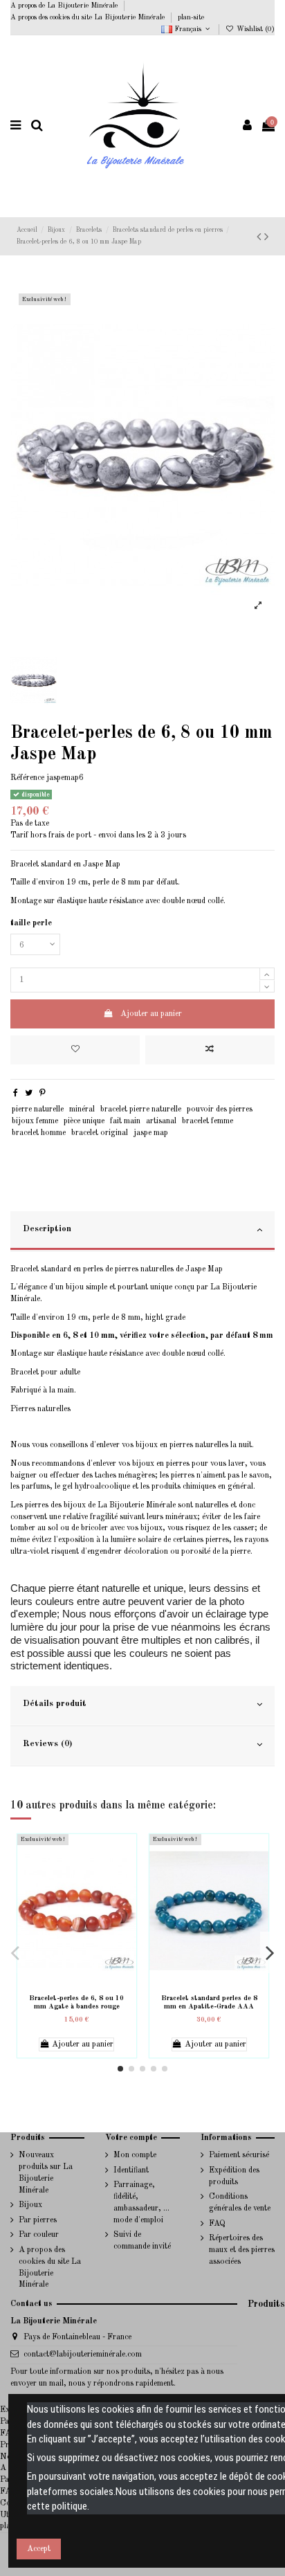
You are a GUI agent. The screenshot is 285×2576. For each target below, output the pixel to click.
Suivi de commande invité (142, 2241)
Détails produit (55, 1704)
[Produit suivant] (260, 237)
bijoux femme (35, 1121)
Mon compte (135, 2155)
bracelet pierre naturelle (141, 1109)
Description (47, 1229)
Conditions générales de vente (240, 2203)
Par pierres (38, 2220)
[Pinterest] (43, 1094)
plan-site (191, 17)
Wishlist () (255, 29)
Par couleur (39, 2235)
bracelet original (100, 1133)
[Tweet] (29, 1094)
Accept (39, 2549)
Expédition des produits (234, 2176)
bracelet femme (208, 1121)
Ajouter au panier (151, 1014)
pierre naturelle (38, 1109)
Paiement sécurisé (239, 2155)
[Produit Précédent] (266, 237)
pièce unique (84, 1121)
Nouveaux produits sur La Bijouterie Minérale (46, 2173)
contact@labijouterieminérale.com (83, 2355)
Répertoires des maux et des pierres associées (242, 2250)
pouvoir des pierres (220, 1109)
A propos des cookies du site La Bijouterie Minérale (89, 17)
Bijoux (30, 2205)
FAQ (217, 2224)
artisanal (161, 1121)
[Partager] (16, 1094)
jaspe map (151, 1133)
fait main (125, 1121)
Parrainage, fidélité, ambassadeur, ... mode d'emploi (141, 2202)
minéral (82, 1109)
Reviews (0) (47, 1744)
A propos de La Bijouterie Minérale (65, 6)
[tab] (142, 1231)
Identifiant (131, 2170)
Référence (27, 778)
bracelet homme (39, 1133)
